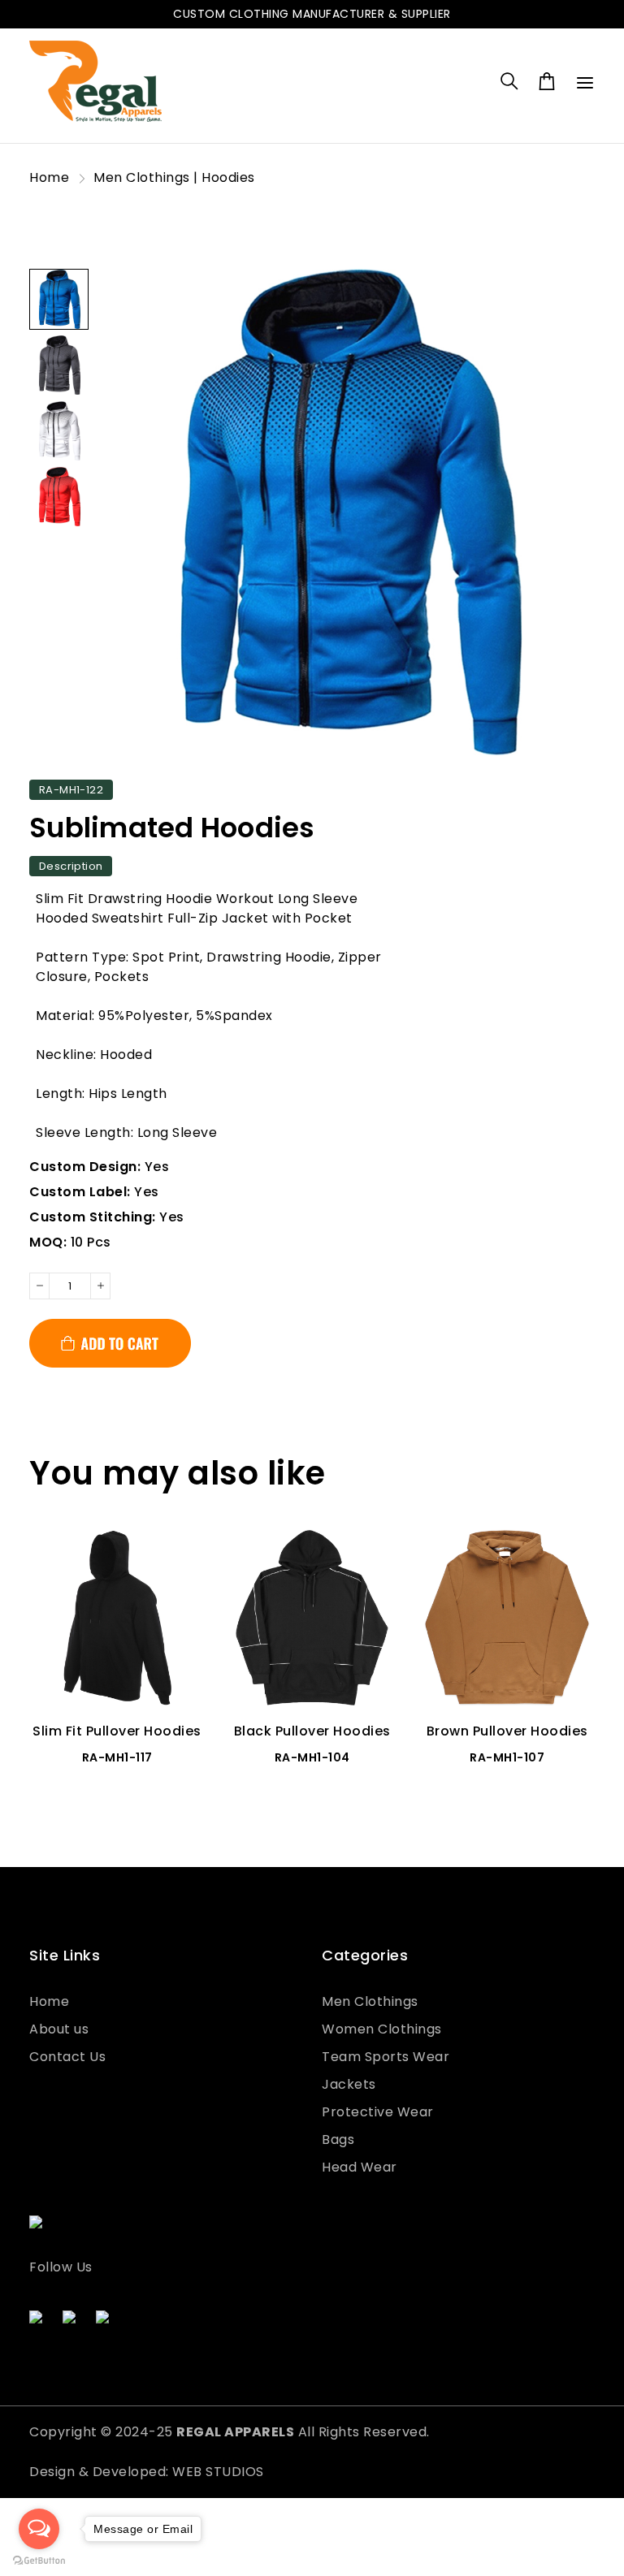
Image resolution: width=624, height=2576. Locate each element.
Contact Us (67, 2057)
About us (59, 2029)
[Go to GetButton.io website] (39, 2560)
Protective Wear (378, 2112)
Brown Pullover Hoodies (507, 1731)
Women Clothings (382, 2029)
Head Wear (360, 2167)
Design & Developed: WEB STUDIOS (147, 2472)
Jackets (349, 2084)
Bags (338, 2139)
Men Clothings (370, 2001)
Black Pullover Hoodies (312, 1731)
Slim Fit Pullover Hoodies (117, 1731)
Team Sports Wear (386, 2057)
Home (49, 177)
